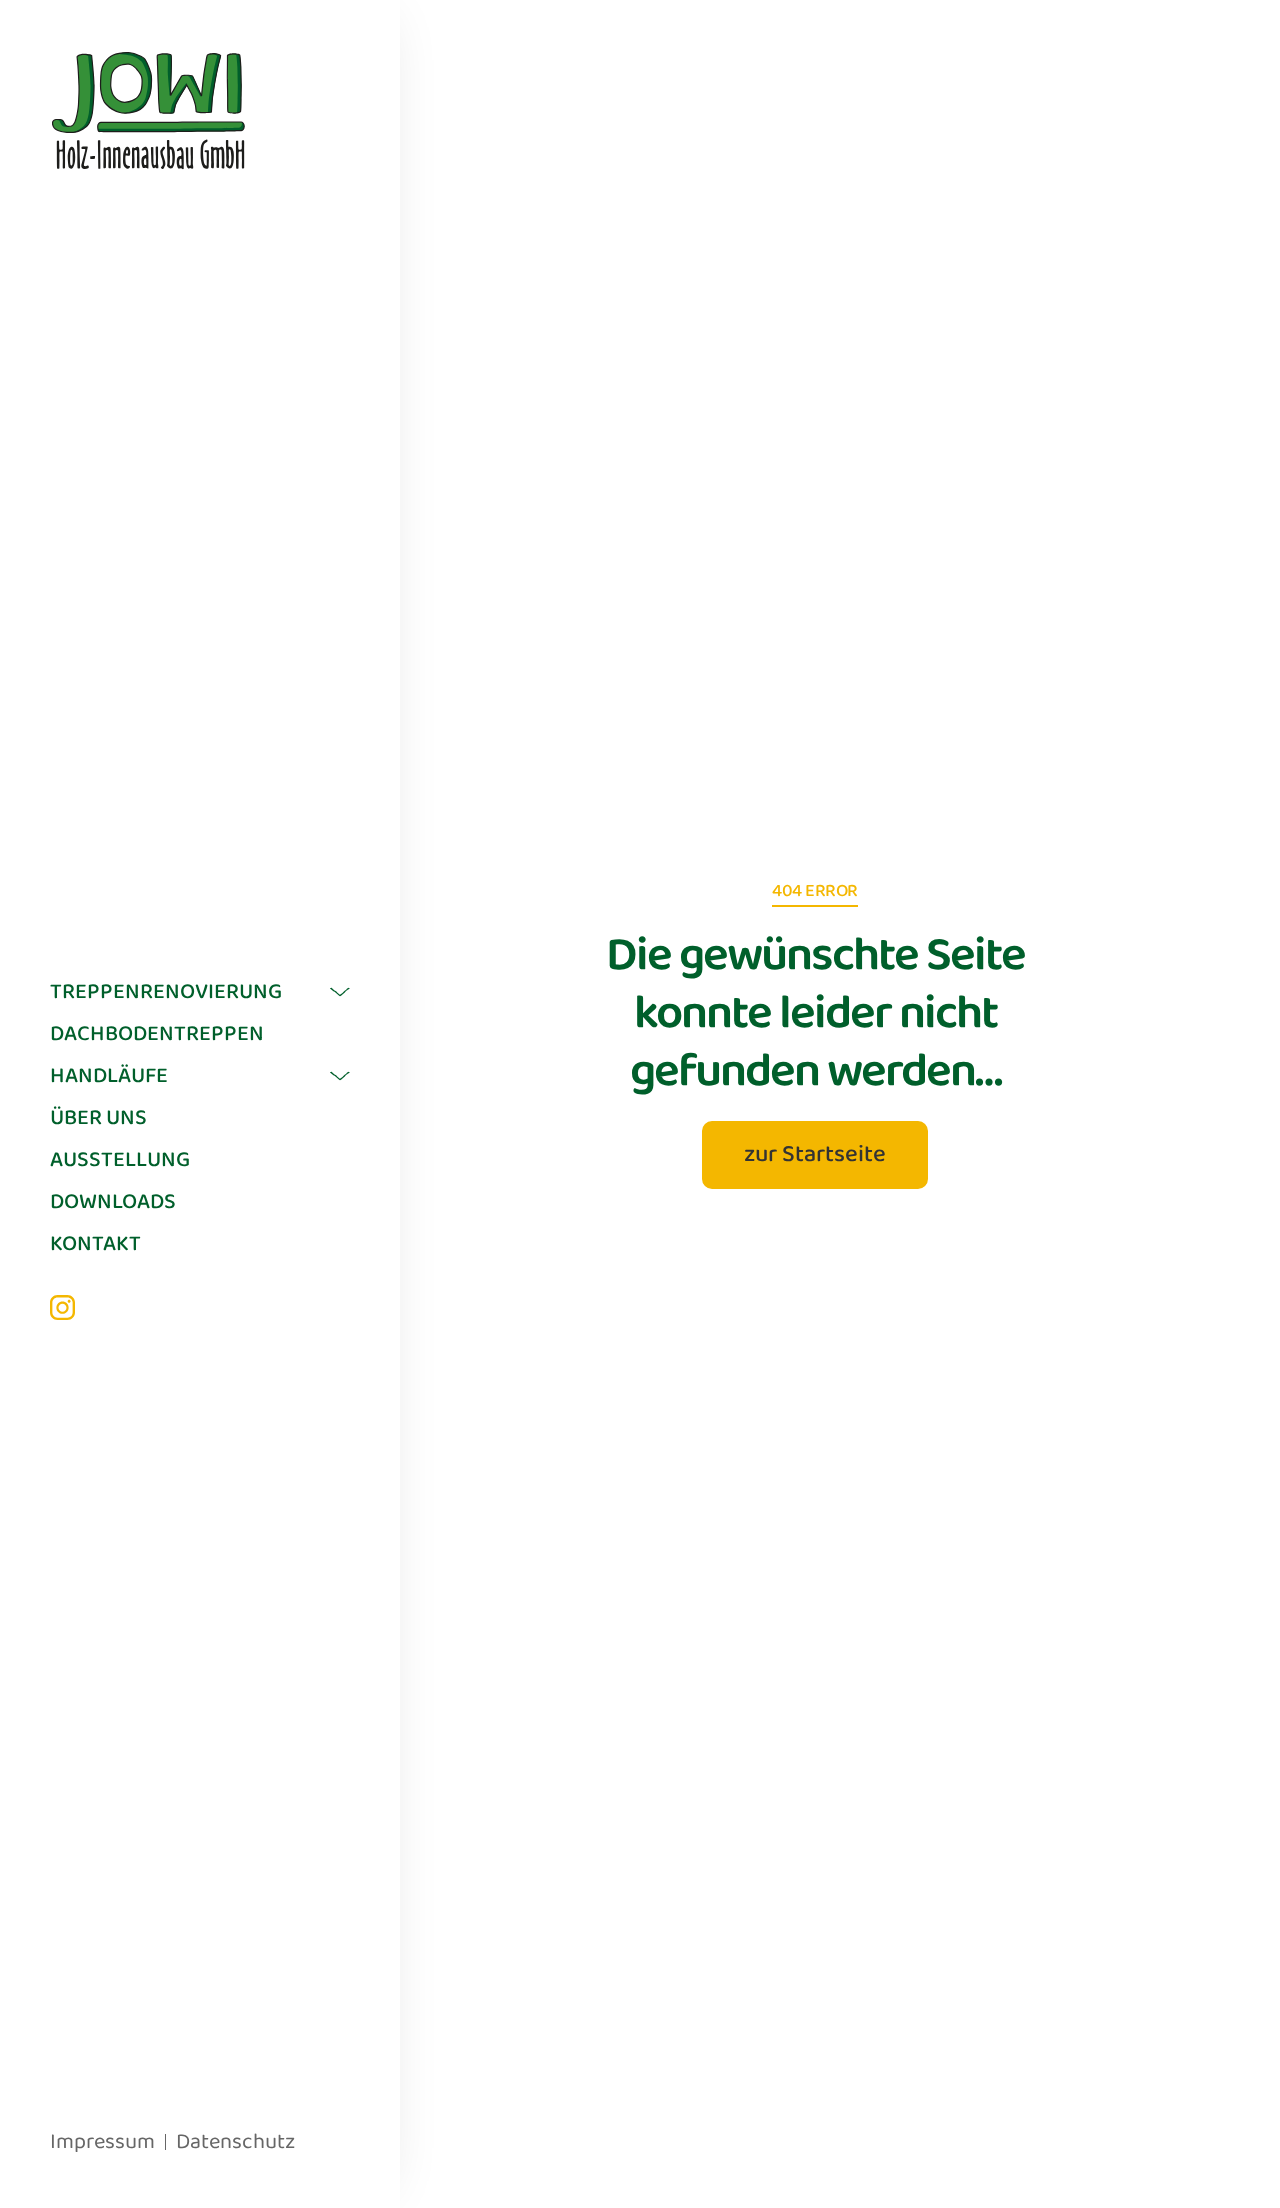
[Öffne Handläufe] (340, 1076)
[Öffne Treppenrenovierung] (340, 992)
